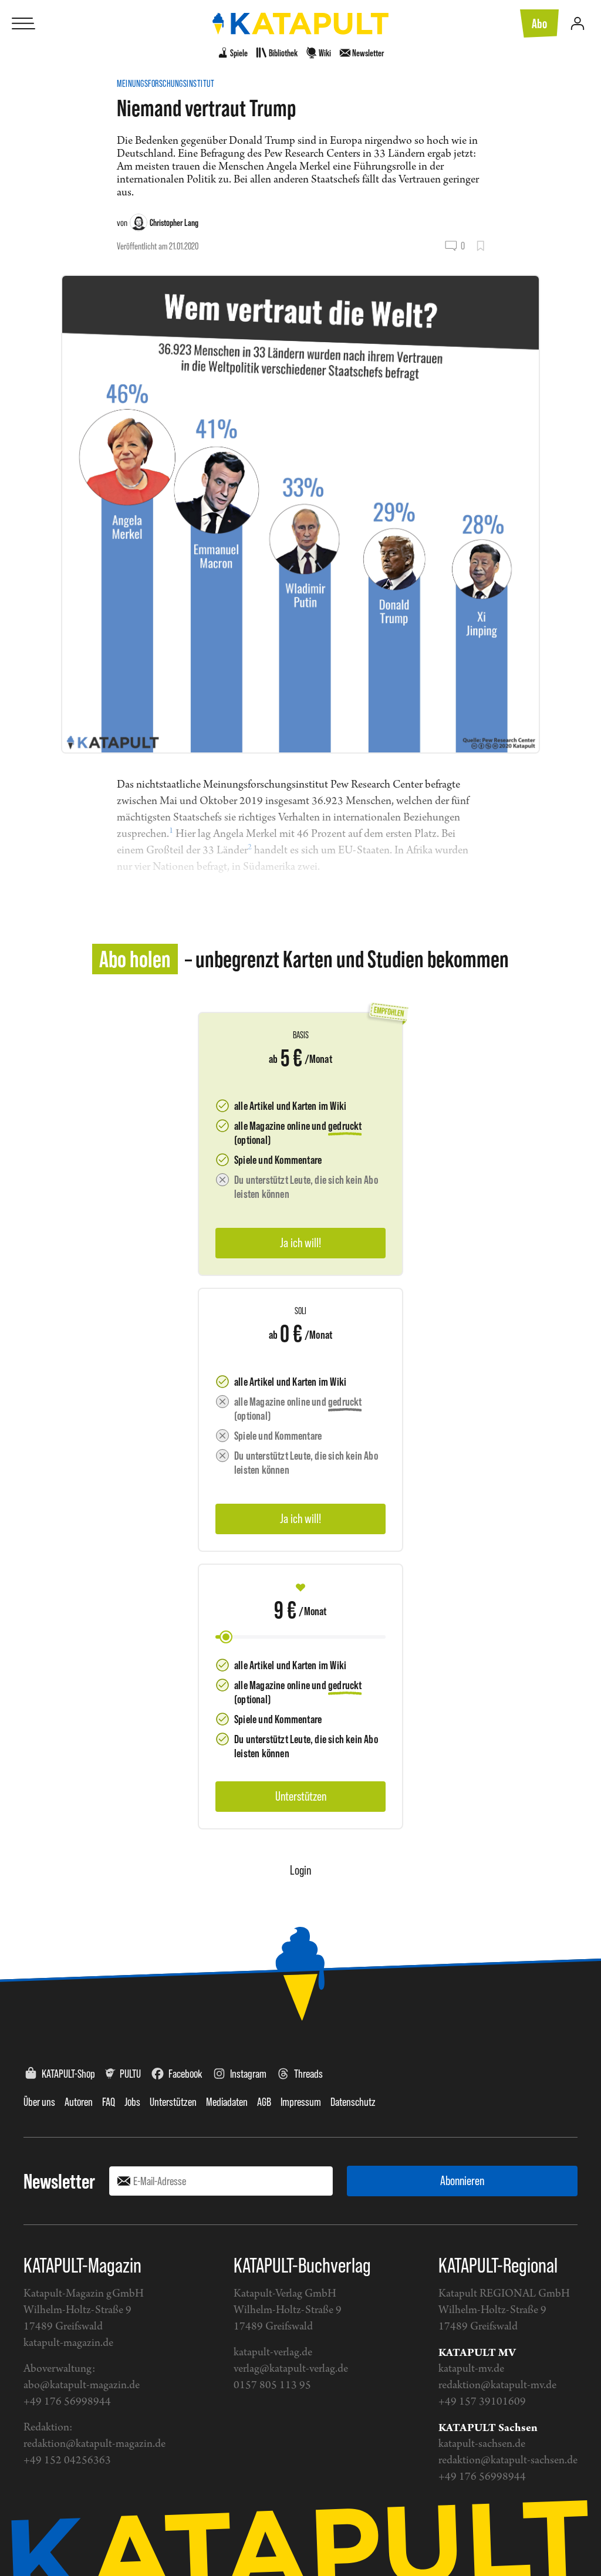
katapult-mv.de (471, 2369)
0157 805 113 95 (272, 2386)
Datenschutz (353, 2102)
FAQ (109, 2102)
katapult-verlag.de (273, 2353)
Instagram (248, 2074)
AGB (264, 2102)
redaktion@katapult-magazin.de (94, 2444)
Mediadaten (227, 2102)
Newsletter (59, 2181)
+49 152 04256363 (67, 2461)
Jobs (132, 2102)
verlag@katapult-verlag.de (291, 2369)
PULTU (130, 2074)
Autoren (79, 2102)
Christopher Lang (174, 222)
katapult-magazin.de (68, 2343)
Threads (308, 2074)
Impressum (301, 2102)
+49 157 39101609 (482, 2402)
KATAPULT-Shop (68, 2074)
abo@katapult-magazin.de (82, 2386)
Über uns (39, 2102)
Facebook (185, 2074)
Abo (539, 23)
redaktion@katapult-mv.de (497, 2386)
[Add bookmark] (480, 246)
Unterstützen (173, 2102)
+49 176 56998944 (67, 2402)
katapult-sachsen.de (482, 2444)
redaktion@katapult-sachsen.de (508, 2461)
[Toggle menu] (23, 23)
